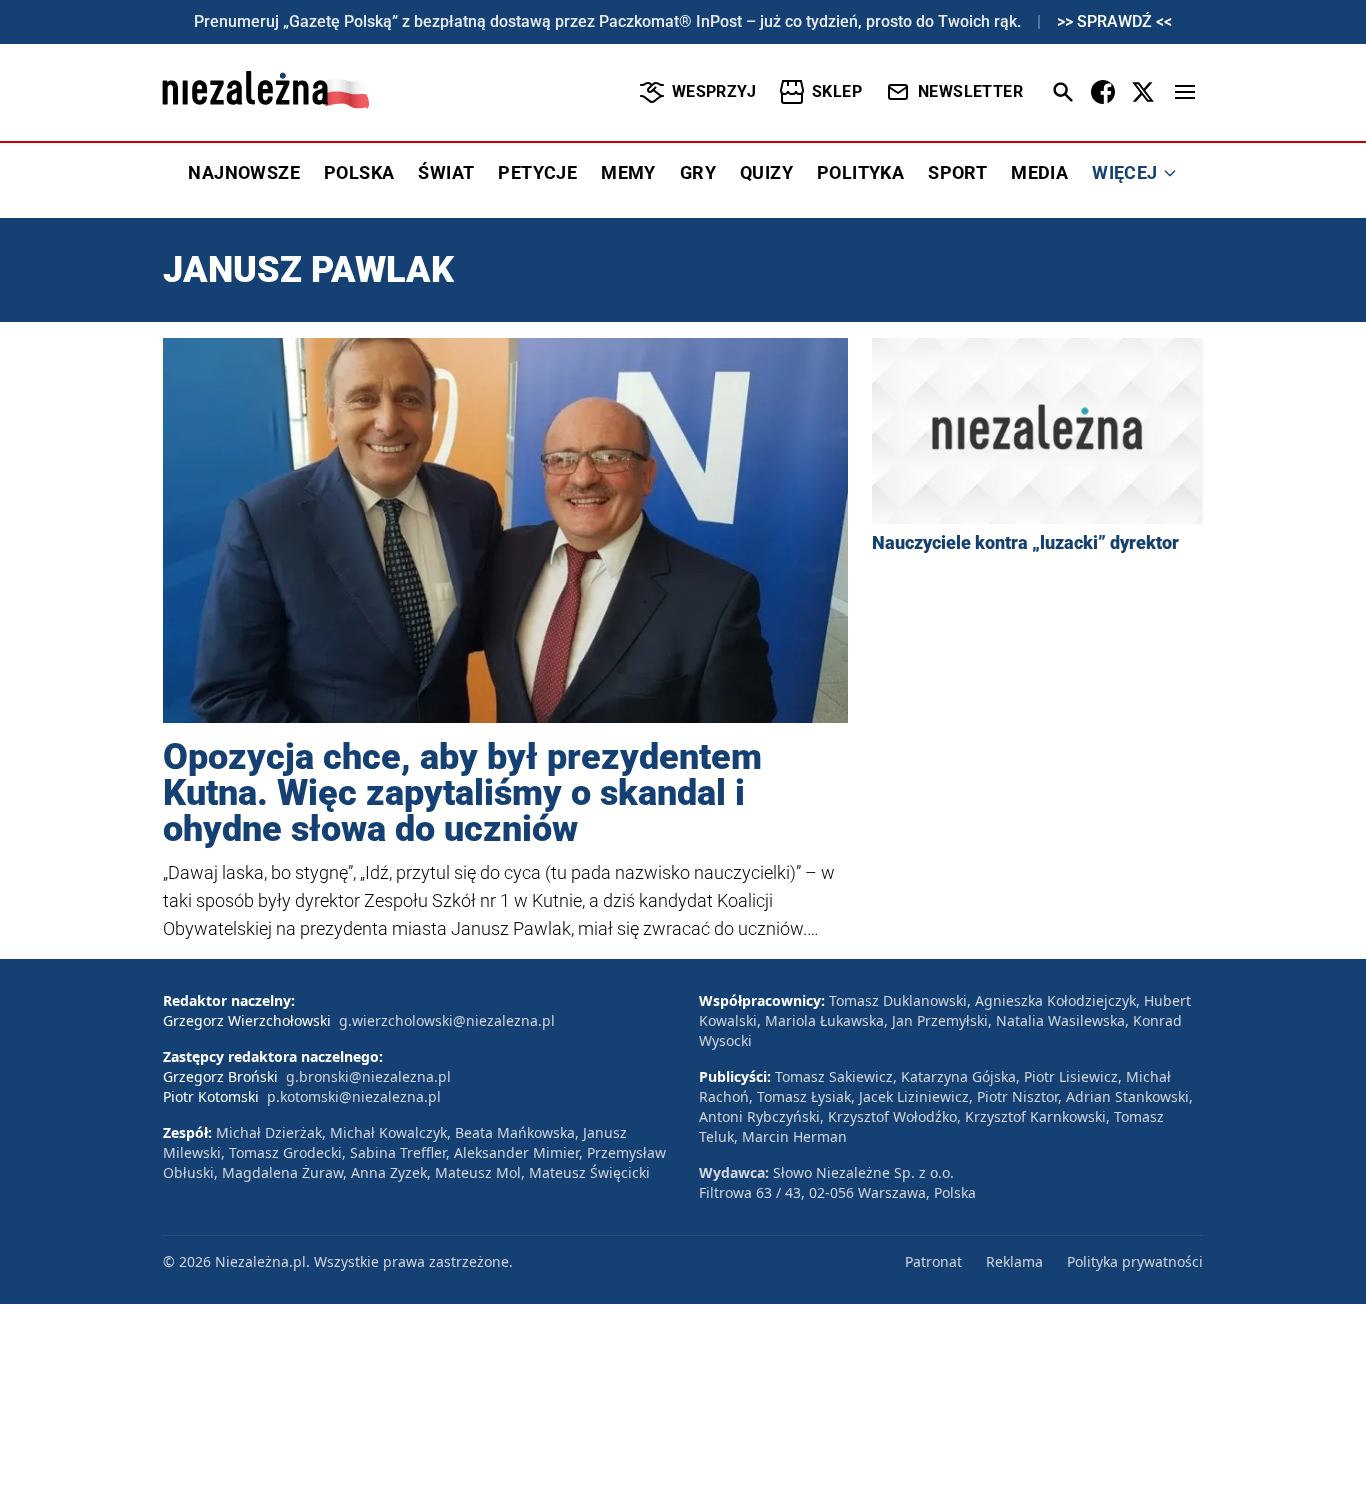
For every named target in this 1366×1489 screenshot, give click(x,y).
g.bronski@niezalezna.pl (368, 1076)
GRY (698, 172)
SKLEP (837, 91)
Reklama (1014, 1261)
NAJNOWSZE (244, 172)
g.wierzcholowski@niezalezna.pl (447, 1020)
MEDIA (1039, 172)
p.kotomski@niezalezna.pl (354, 1096)
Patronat (933, 1261)
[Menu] (1185, 92)
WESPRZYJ (714, 91)
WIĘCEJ (1124, 172)
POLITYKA (860, 172)
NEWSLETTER (970, 91)
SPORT (957, 172)
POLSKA (359, 172)
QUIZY (766, 172)
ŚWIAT (446, 172)
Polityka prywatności (1135, 1261)
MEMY (628, 172)
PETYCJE (537, 172)
